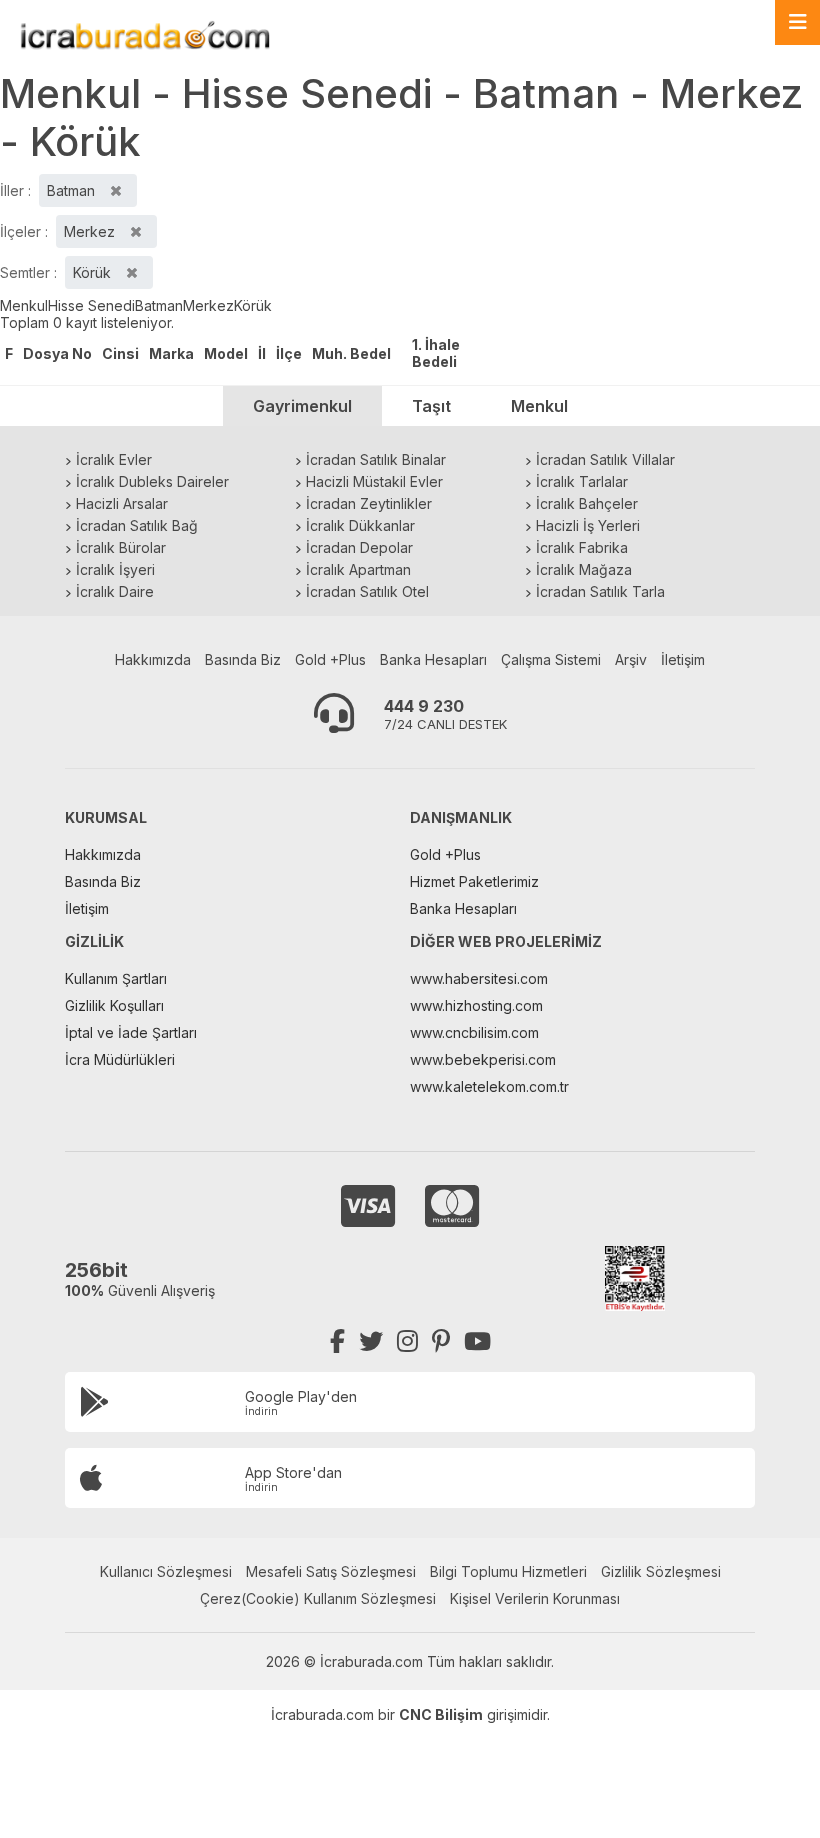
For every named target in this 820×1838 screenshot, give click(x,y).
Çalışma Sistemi (551, 659)
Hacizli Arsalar (122, 503)
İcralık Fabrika (582, 547)
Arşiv (631, 659)
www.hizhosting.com (476, 1005)
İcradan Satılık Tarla (600, 591)
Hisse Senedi (91, 305)
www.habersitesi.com (479, 978)
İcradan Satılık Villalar (605, 459)
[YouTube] (477, 1341)
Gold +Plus (330, 659)
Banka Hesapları (433, 659)
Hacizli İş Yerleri (588, 525)
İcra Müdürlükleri (120, 1059)
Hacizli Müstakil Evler (374, 481)
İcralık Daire (115, 591)
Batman (159, 305)
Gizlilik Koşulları (114, 1005)
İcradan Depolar (359, 547)
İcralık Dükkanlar (360, 525)
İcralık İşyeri (115, 569)
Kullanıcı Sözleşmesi (166, 1571)
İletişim (683, 659)
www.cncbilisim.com (474, 1032)
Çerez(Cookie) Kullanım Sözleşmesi (318, 1598)
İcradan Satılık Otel (367, 591)
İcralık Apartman (358, 569)
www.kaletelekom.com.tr (489, 1086)
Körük (253, 305)
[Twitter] (371, 1341)
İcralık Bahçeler (587, 503)
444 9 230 (424, 706)
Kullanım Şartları (116, 978)
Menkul (24, 305)
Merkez (208, 305)
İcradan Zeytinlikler (369, 503)
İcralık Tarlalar (582, 481)
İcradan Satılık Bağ (137, 525)
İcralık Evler (114, 459)
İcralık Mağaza (584, 569)
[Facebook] (337, 1341)
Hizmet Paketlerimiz (474, 881)
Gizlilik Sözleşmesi (661, 1571)
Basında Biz (243, 659)
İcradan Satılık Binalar (376, 459)
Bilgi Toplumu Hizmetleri (508, 1571)
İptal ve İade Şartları (131, 1032)
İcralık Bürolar (121, 547)
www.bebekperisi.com (483, 1059)
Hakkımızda (153, 659)
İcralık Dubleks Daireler (152, 481)
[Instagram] (407, 1341)
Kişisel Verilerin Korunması (535, 1598)
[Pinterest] (441, 1341)
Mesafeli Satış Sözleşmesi (331, 1571)
